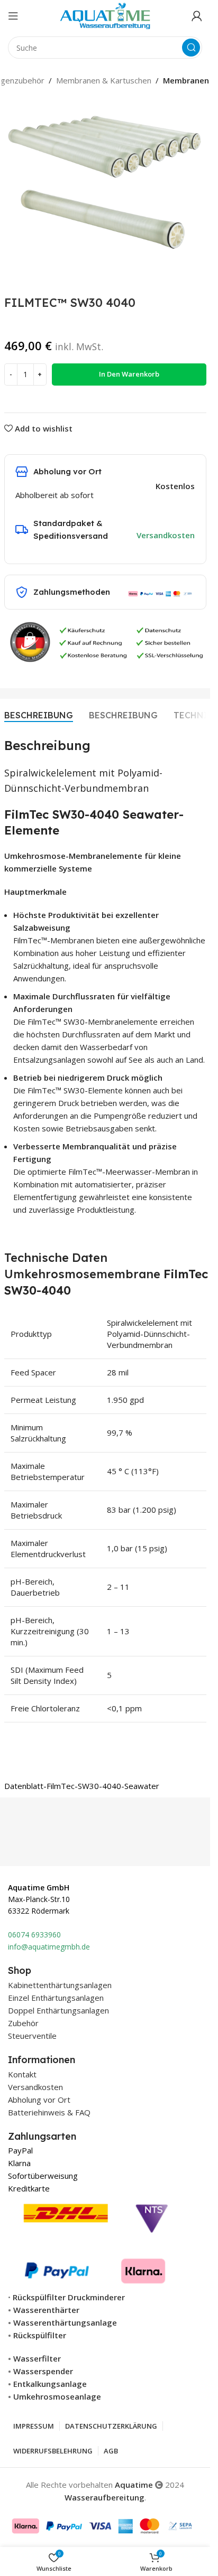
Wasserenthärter (46, 2310)
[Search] (191, 48)
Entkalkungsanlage (50, 2384)
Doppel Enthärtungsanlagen (58, 2010)
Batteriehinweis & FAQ (49, 2112)
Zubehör (23, 2023)
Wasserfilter (37, 2358)
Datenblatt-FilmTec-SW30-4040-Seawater (82, 1786)
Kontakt (22, 2074)
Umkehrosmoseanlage (57, 2396)
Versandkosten (166, 535)
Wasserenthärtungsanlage (65, 2322)
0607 (16, 1935)
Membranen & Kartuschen (104, 80)
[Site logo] (105, 15)
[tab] (39, 715)
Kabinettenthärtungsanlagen (60, 1985)
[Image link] (96, 2241)
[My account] (197, 16)
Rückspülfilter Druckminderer (69, 2297)
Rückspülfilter (40, 2335)
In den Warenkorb (129, 374)
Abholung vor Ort (39, 2100)
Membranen (186, 80)
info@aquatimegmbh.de (49, 1947)
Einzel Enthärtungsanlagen (56, 1998)
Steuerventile (32, 2036)
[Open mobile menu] (13, 16)
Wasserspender (43, 2371)
